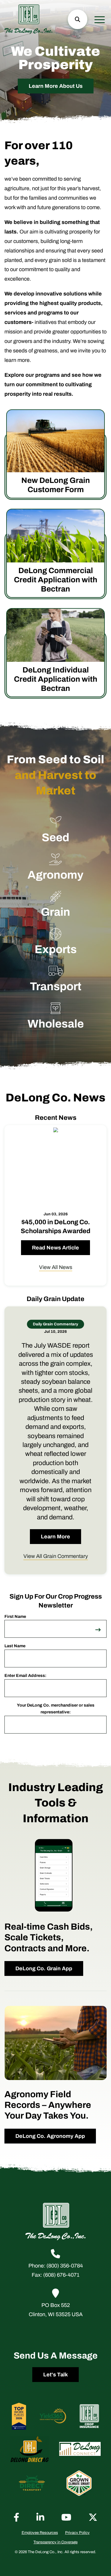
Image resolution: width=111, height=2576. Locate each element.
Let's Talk (55, 2374)
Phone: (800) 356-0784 (56, 2266)
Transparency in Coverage (55, 2542)
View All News (56, 1267)
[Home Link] (28, 19)
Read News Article (55, 1248)
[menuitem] (40, 2532)
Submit (98, 1621)
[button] (78, 19)
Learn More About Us (56, 86)
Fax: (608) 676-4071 (55, 2275)
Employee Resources (40, 2532)
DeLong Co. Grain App (44, 1968)
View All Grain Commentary (56, 1556)
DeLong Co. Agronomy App (50, 2136)
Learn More (55, 1537)
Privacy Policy (77, 2532)
